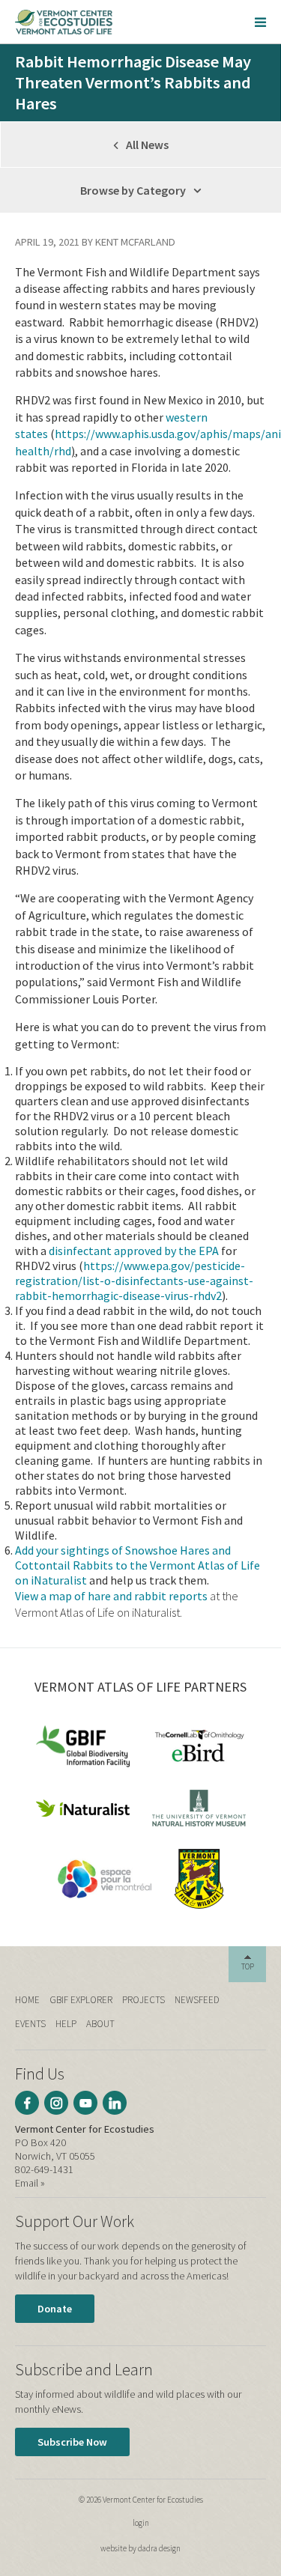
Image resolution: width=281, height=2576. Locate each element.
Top (248, 1966)
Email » (30, 2183)
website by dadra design (140, 2548)
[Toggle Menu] (260, 22)
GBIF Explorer (81, 2000)
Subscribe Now (72, 2442)
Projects (143, 2000)
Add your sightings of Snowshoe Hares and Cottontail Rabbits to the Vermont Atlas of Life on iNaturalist (138, 1565)
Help (66, 2024)
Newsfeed (197, 2000)
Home (27, 2000)
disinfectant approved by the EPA (134, 1251)
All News (146, 145)
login (141, 2523)
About (100, 2024)
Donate (55, 2309)
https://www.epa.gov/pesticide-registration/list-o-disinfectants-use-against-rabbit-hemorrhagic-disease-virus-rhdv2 (134, 1281)
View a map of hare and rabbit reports (111, 1596)
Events (30, 2024)
